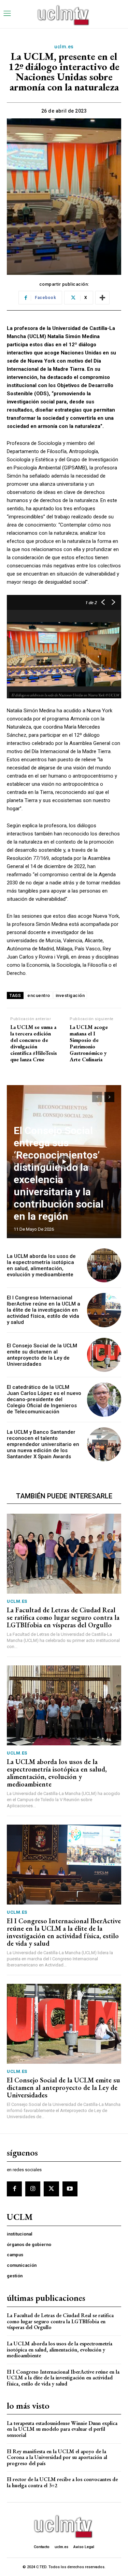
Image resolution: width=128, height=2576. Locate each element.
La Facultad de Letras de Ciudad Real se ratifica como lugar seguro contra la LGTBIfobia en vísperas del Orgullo (63, 1617)
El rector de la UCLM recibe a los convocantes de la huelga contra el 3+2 (62, 2482)
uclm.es (64, 47)
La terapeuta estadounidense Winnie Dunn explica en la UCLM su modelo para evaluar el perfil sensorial (62, 2429)
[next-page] (109, 1097)
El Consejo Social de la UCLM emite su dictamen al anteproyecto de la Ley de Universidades (42, 1355)
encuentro (39, 995)
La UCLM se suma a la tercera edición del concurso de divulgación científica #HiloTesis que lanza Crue (34, 1043)
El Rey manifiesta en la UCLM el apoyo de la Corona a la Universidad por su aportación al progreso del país (57, 2457)
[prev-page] (97, 1097)
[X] (51, 2189)
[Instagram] (33, 2189)
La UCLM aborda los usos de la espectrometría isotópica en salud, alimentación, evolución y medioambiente (41, 1265)
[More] (102, 298)
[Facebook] (14, 2189)
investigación (70, 995)
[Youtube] (70, 2189)
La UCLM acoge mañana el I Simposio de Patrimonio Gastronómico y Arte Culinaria (89, 1043)
